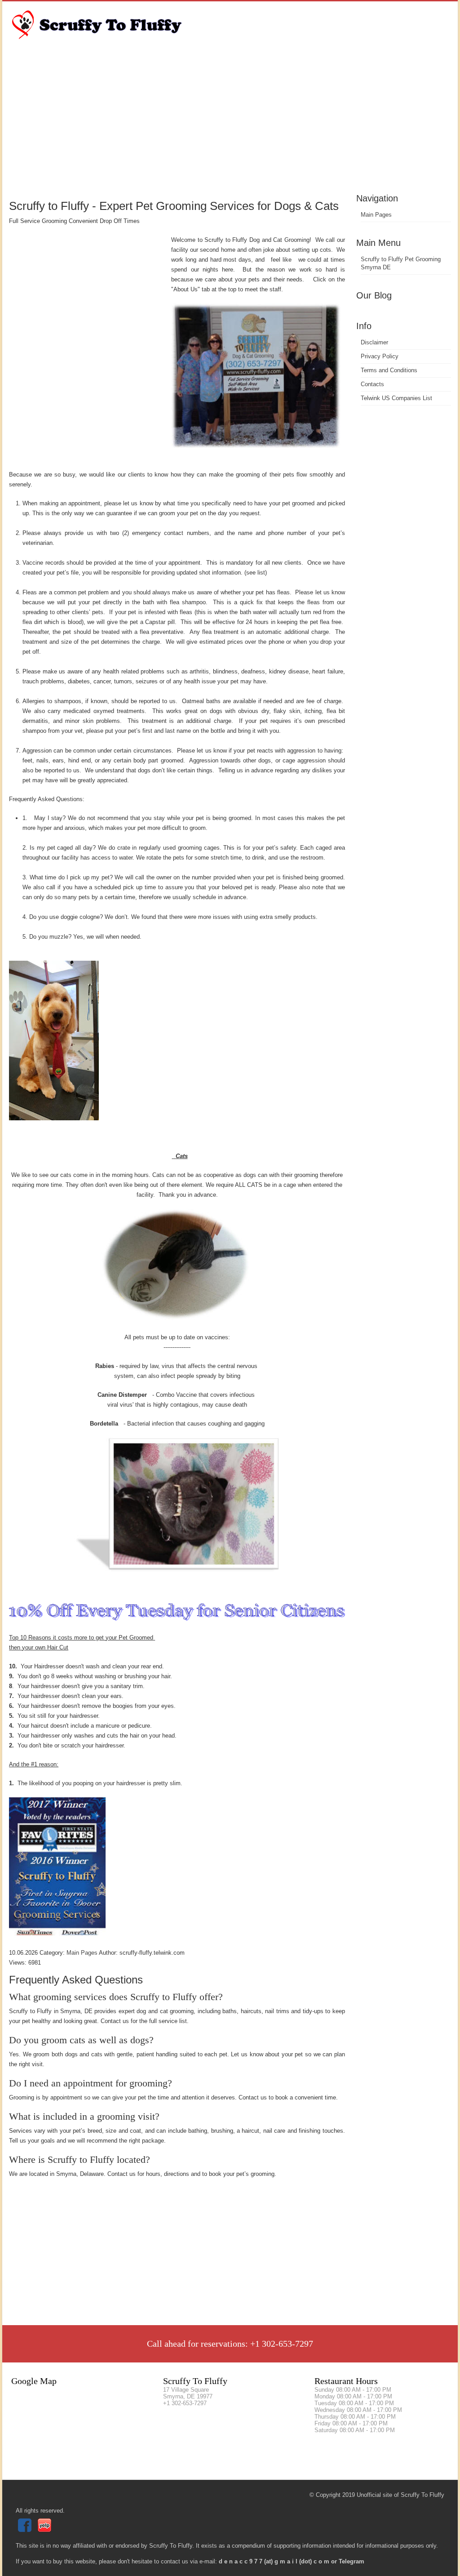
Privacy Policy (380, 356)
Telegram (352, 2561)
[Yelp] (46, 2530)
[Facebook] (26, 2530)
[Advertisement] (230, 124)
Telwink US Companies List (396, 398)
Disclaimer (374, 342)
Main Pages (376, 215)
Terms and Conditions (389, 370)
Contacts (372, 384)
